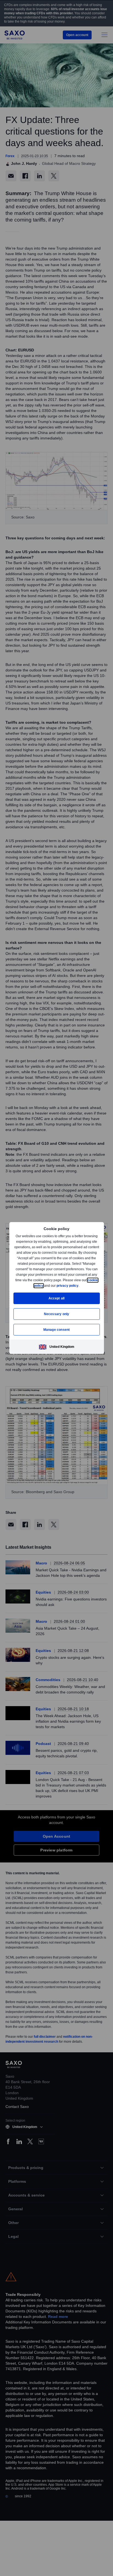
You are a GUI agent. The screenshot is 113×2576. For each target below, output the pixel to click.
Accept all (57, 1298)
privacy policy (80, 1286)
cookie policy (45, 1286)
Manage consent (56, 1330)
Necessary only (57, 1314)
